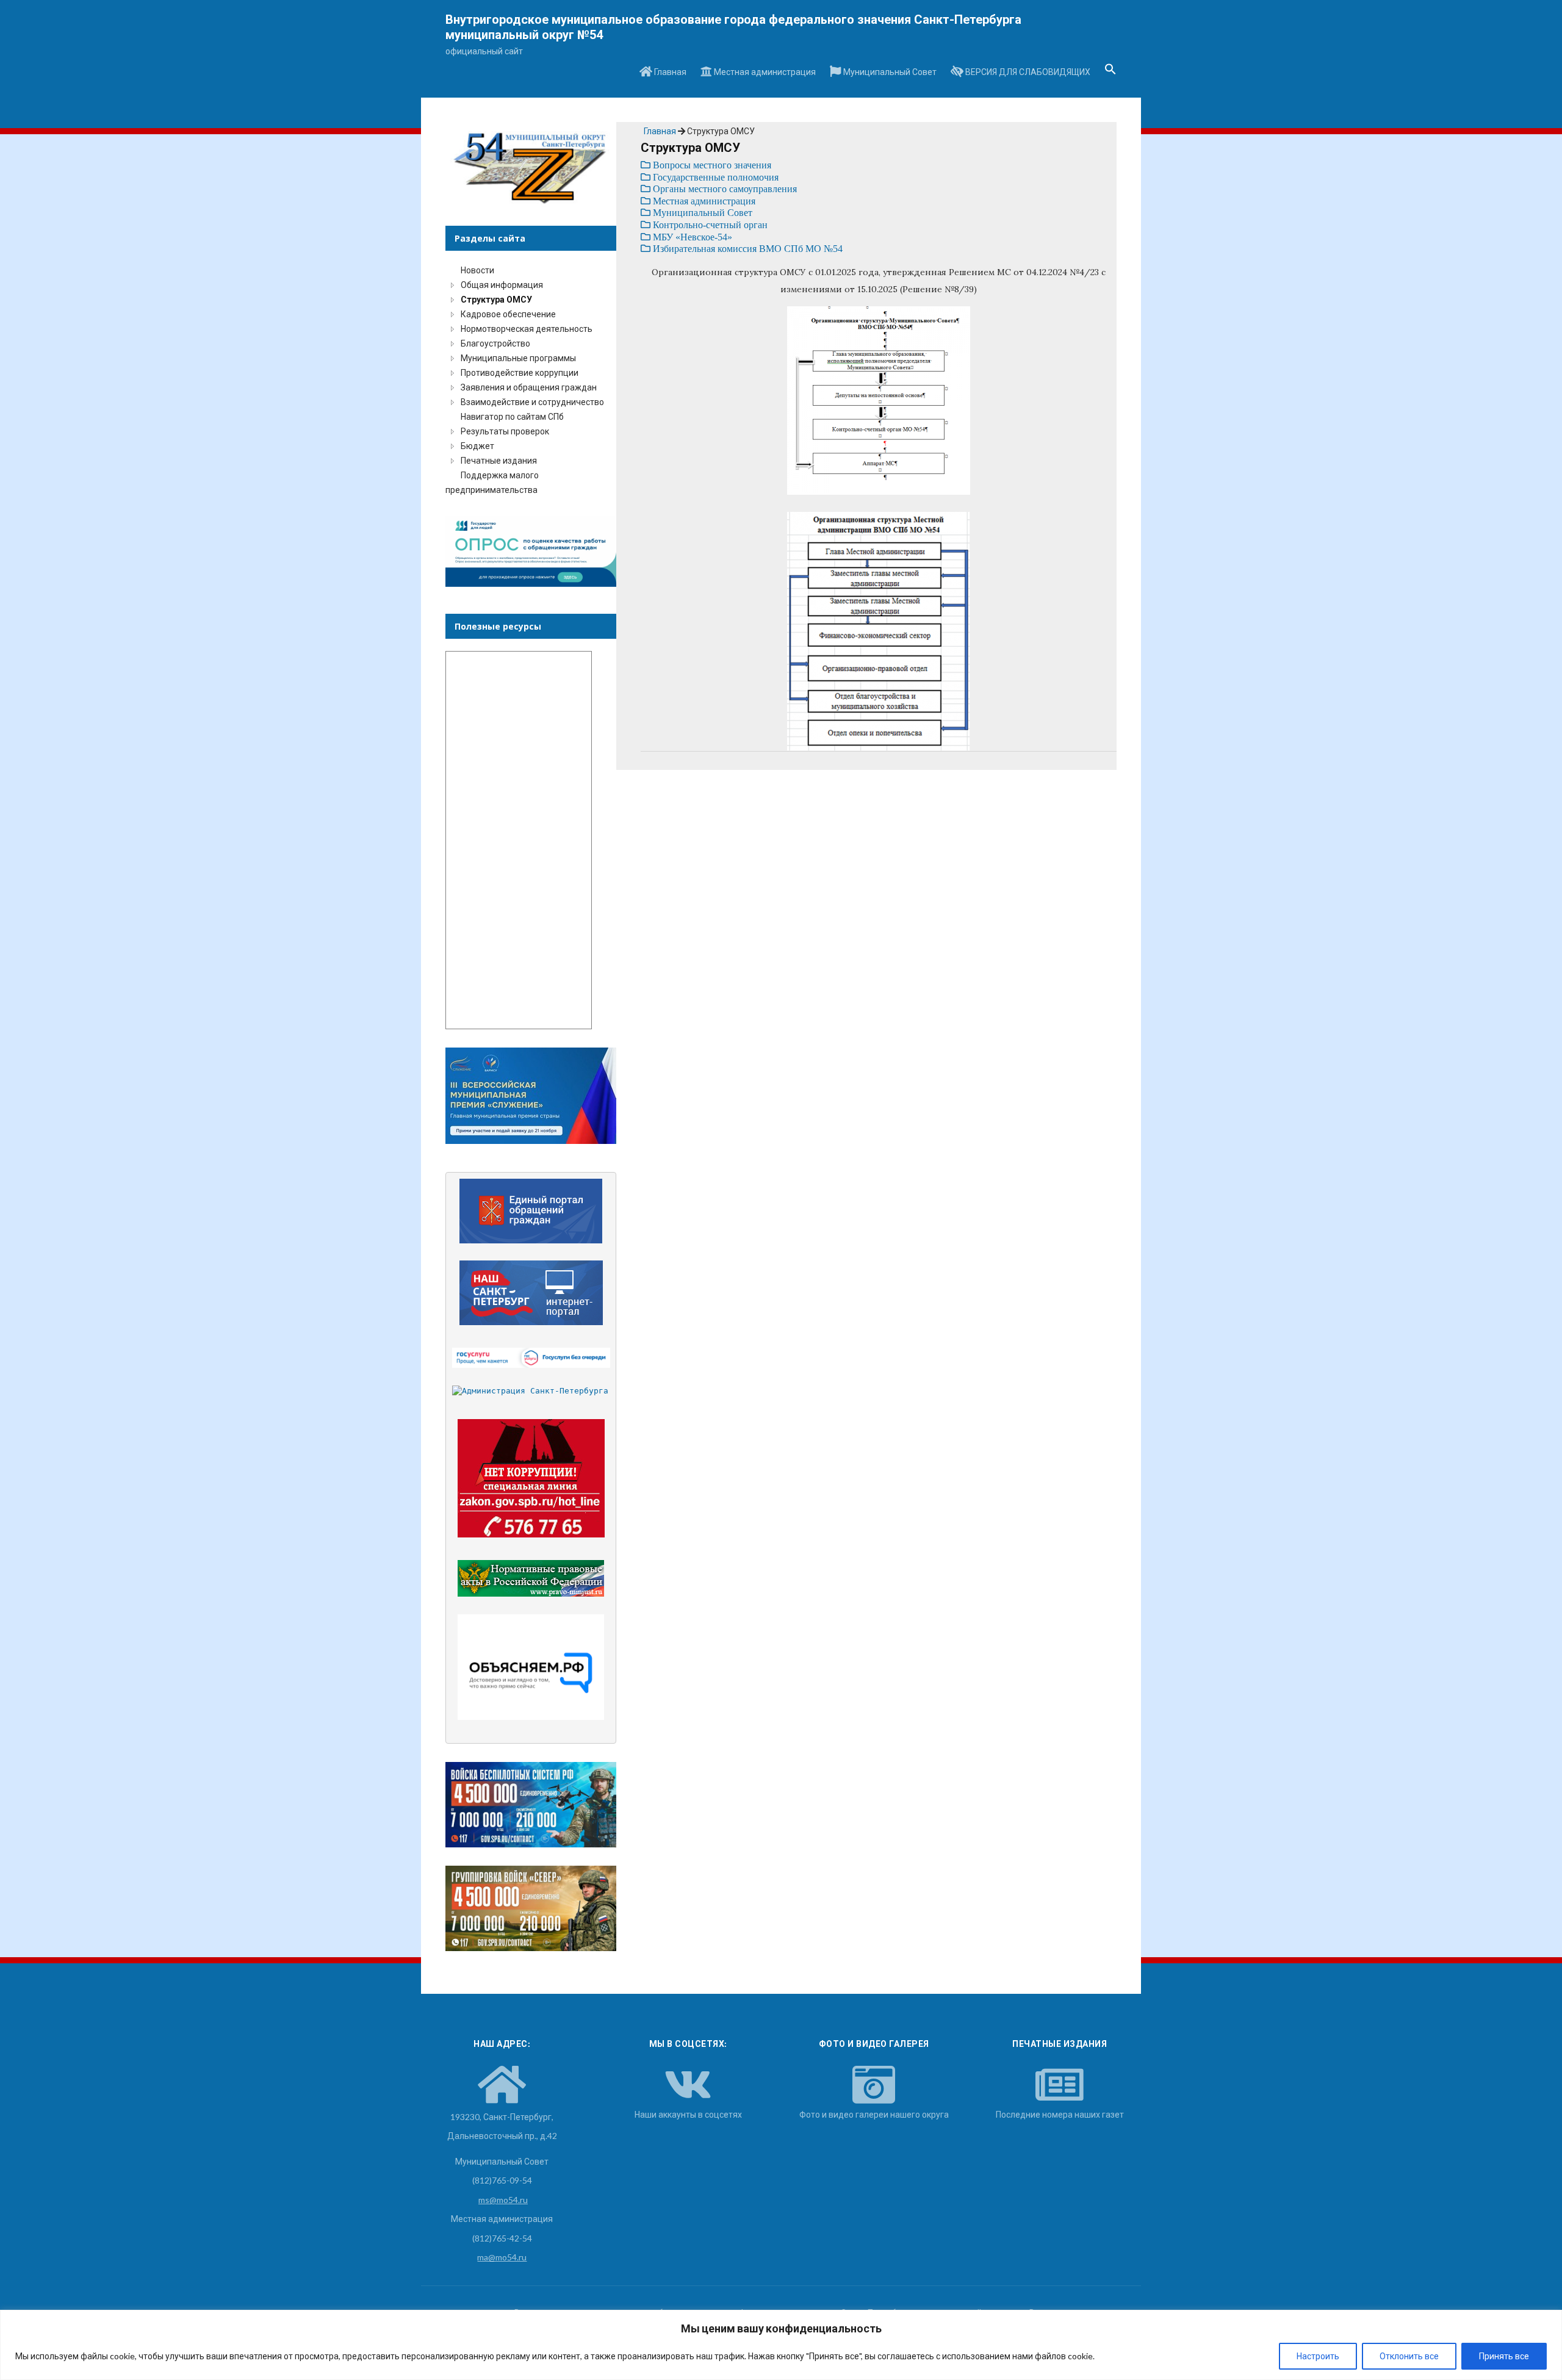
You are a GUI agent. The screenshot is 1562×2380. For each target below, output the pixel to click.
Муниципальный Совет (889, 72)
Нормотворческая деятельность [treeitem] (527, 329)
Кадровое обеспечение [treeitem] (508, 314)
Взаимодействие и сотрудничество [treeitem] (532, 402)
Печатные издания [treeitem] (499, 460)
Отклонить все (1409, 2356)
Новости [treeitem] (477, 270)
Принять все (1504, 2356)
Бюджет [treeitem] (477, 446)
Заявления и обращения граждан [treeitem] (529, 387)
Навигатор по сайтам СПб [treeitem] (512, 416)
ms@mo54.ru (503, 2200)
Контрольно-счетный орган (709, 225)
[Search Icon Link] (1110, 73)
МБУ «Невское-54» (691, 237)
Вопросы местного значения (711, 165)
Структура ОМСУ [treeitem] (496, 299)
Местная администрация (764, 72)
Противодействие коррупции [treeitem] (520, 372)
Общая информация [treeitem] (502, 285)
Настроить (1318, 2356)
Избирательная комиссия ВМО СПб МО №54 (747, 249)
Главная (669, 72)
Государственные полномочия (714, 177)
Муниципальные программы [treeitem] (518, 358)
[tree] (531, 380)
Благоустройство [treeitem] (495, 343)
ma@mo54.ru (502, 2257)
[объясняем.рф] (531, 1667)
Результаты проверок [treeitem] (505, 431)
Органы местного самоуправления (724, 189)
